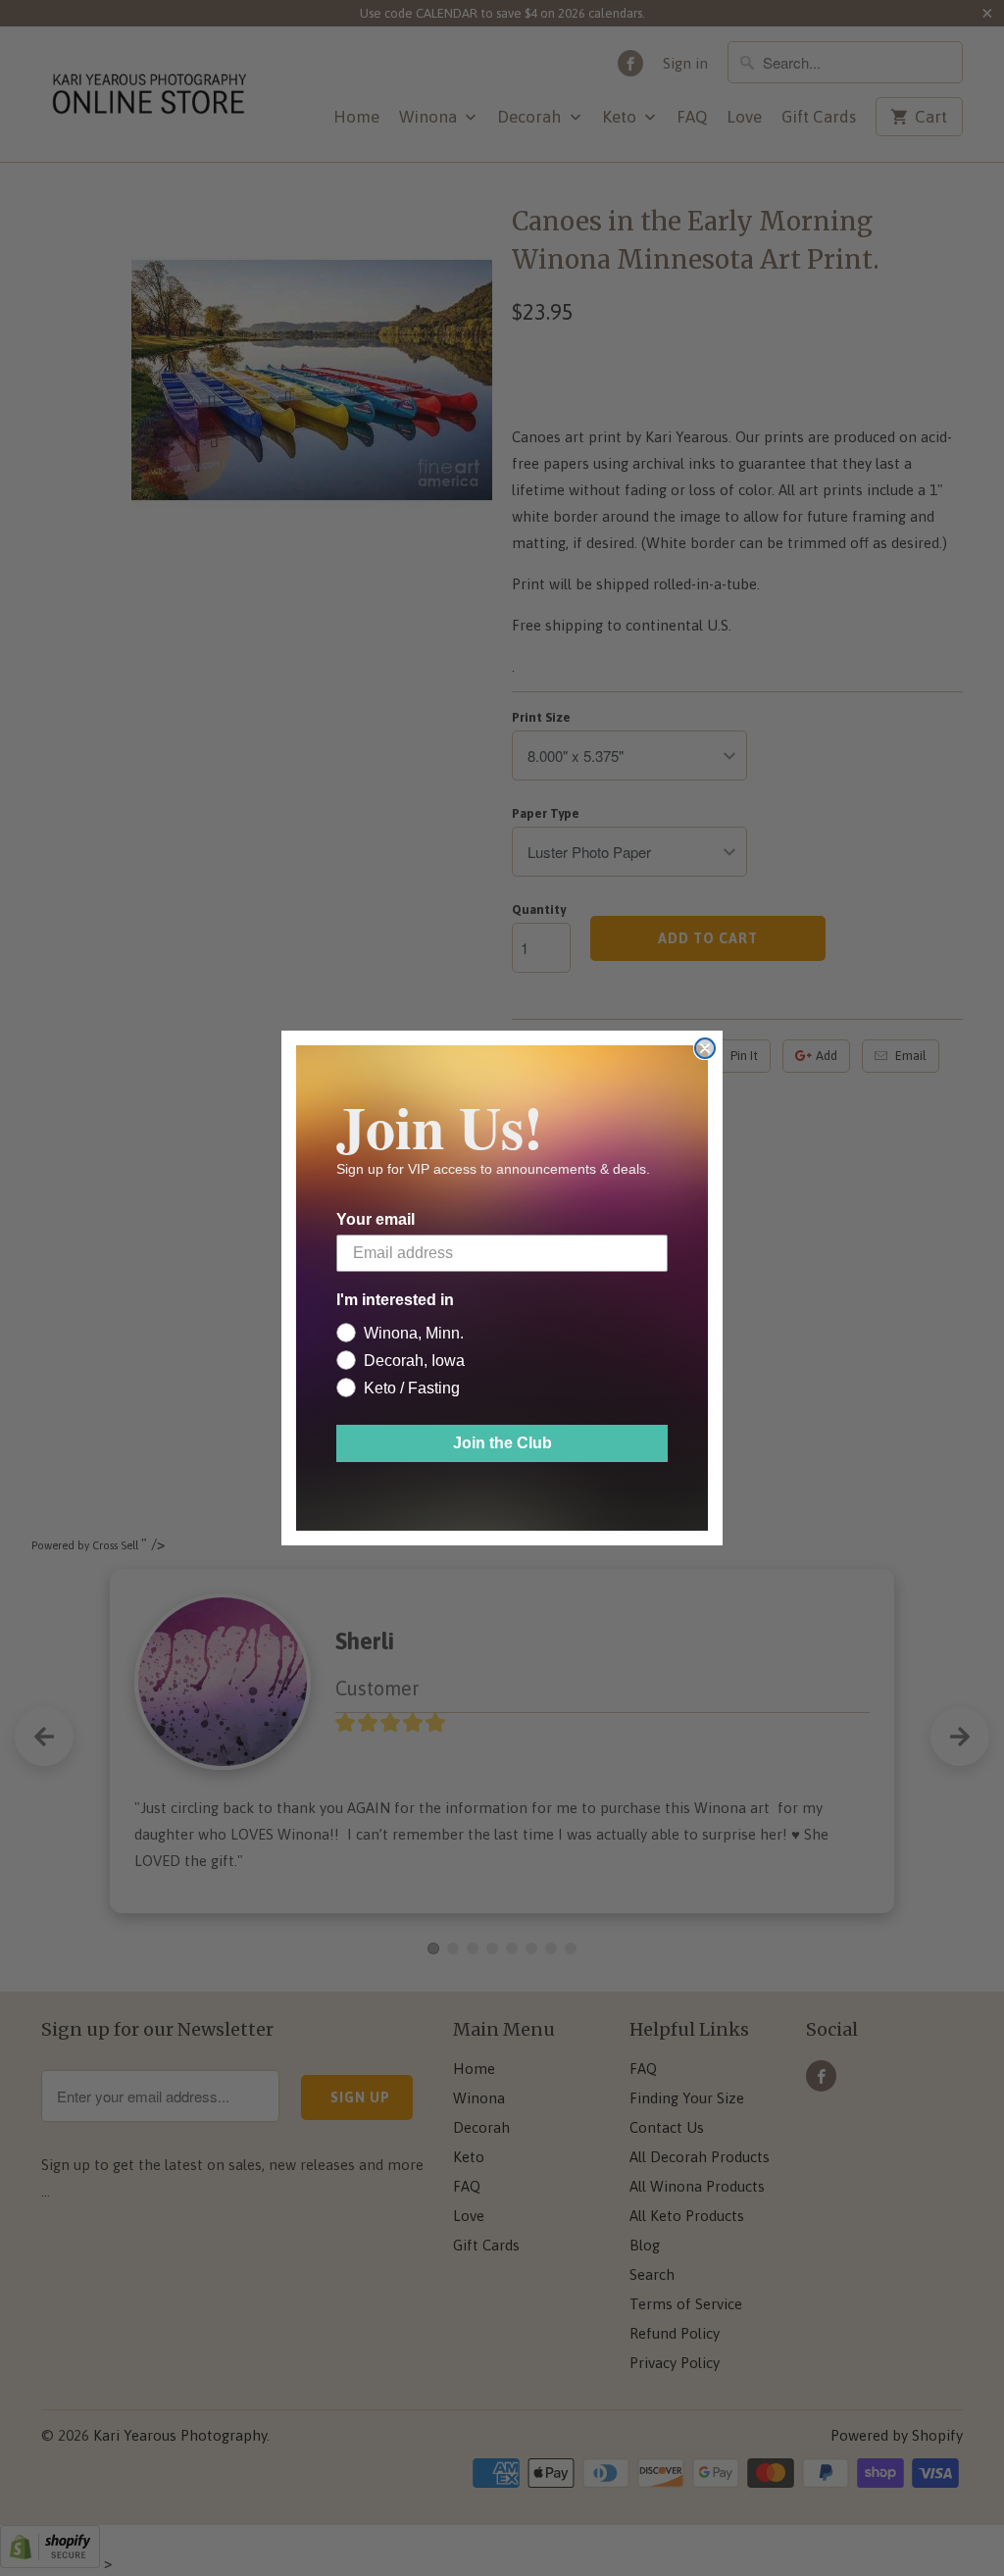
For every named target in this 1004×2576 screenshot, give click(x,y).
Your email (376, 1219)
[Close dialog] (705, 1048)
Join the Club (502, 1443)
